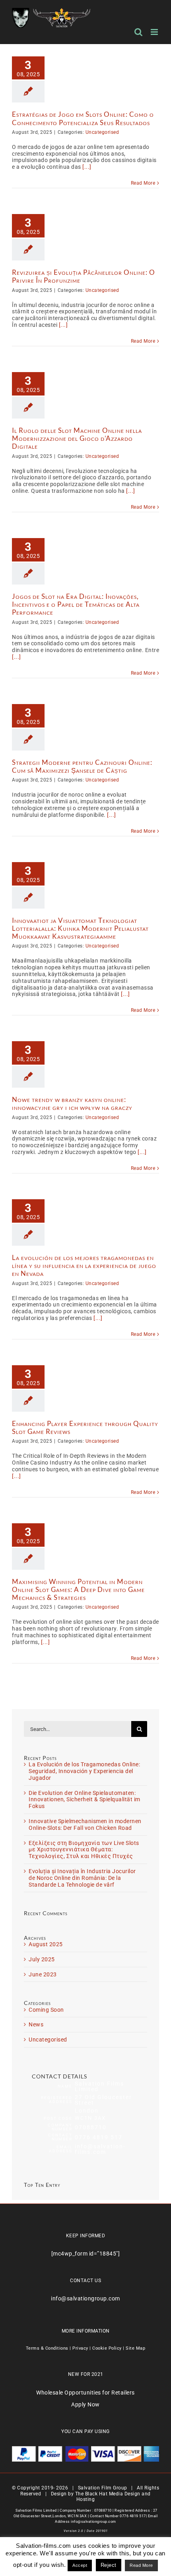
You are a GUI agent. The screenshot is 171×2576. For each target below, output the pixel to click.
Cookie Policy (107, 2348)
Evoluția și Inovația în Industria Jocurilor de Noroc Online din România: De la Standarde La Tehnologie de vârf (82, 1878)
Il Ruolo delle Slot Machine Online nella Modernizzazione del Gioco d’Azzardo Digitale (77, 438)
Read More (143, 183)
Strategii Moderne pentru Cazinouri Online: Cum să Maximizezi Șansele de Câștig (82, 766)
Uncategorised (102, 132)
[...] (87, 167)
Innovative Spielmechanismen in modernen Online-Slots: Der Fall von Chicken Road (85, 1824)
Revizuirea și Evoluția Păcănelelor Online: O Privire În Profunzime (84, 276)
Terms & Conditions (47, 2348)
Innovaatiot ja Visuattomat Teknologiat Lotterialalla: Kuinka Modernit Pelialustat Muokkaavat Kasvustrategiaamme (80, 928)
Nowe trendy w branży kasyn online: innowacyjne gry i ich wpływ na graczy (72, 1103)
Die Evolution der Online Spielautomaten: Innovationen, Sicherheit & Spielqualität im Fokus (85, 1800)
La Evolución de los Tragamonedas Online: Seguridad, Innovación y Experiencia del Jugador (84, 1771)
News (36, 2024)
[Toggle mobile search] (139, 32)
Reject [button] (109, 2565)
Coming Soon (46, 2010)
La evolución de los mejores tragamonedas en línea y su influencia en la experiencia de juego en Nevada (84, 1265)
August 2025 (46, 1944)
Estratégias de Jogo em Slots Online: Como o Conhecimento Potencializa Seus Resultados (83, 118)
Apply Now (85, 2404)
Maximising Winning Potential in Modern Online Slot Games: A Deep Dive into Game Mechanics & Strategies (78, 1589)
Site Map (135, 2348)
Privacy (80, 2348)
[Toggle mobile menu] (155, 32)
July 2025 (42, 1959)
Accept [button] (80, 2565)
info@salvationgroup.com (85, 2298)
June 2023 (43, 1974)
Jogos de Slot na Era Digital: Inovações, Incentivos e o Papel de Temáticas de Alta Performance (76, 604)
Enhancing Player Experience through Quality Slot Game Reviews (85, 1427)
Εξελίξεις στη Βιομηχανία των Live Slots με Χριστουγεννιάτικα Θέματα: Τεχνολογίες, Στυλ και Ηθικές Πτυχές (84, 1850)
